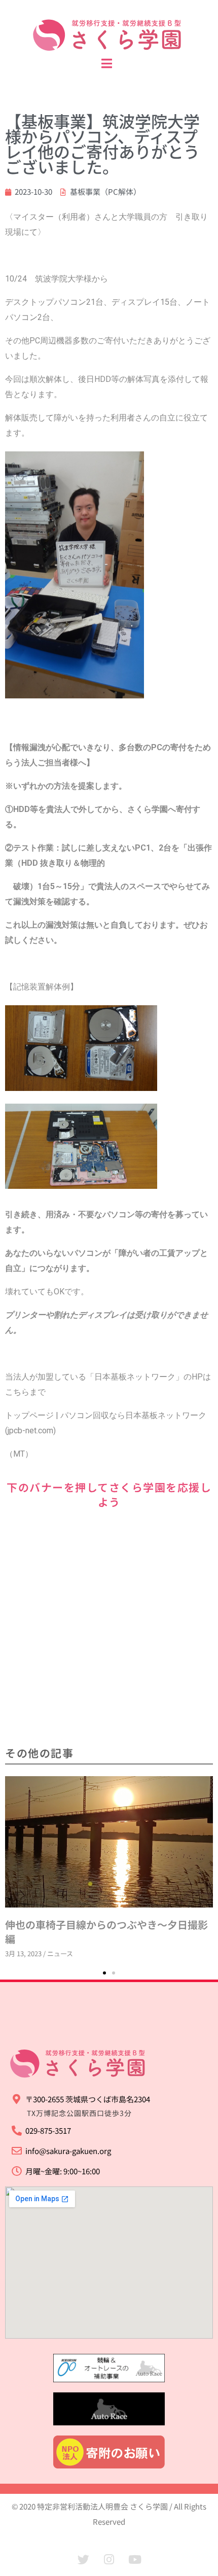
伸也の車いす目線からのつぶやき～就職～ (101, 1783)
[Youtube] (135, 2559)
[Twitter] (83, 2559)
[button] (104, 1973)
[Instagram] (109, 2559)
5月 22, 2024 (23, 1798)
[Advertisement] (109, 1629)
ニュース (60, 1798)
